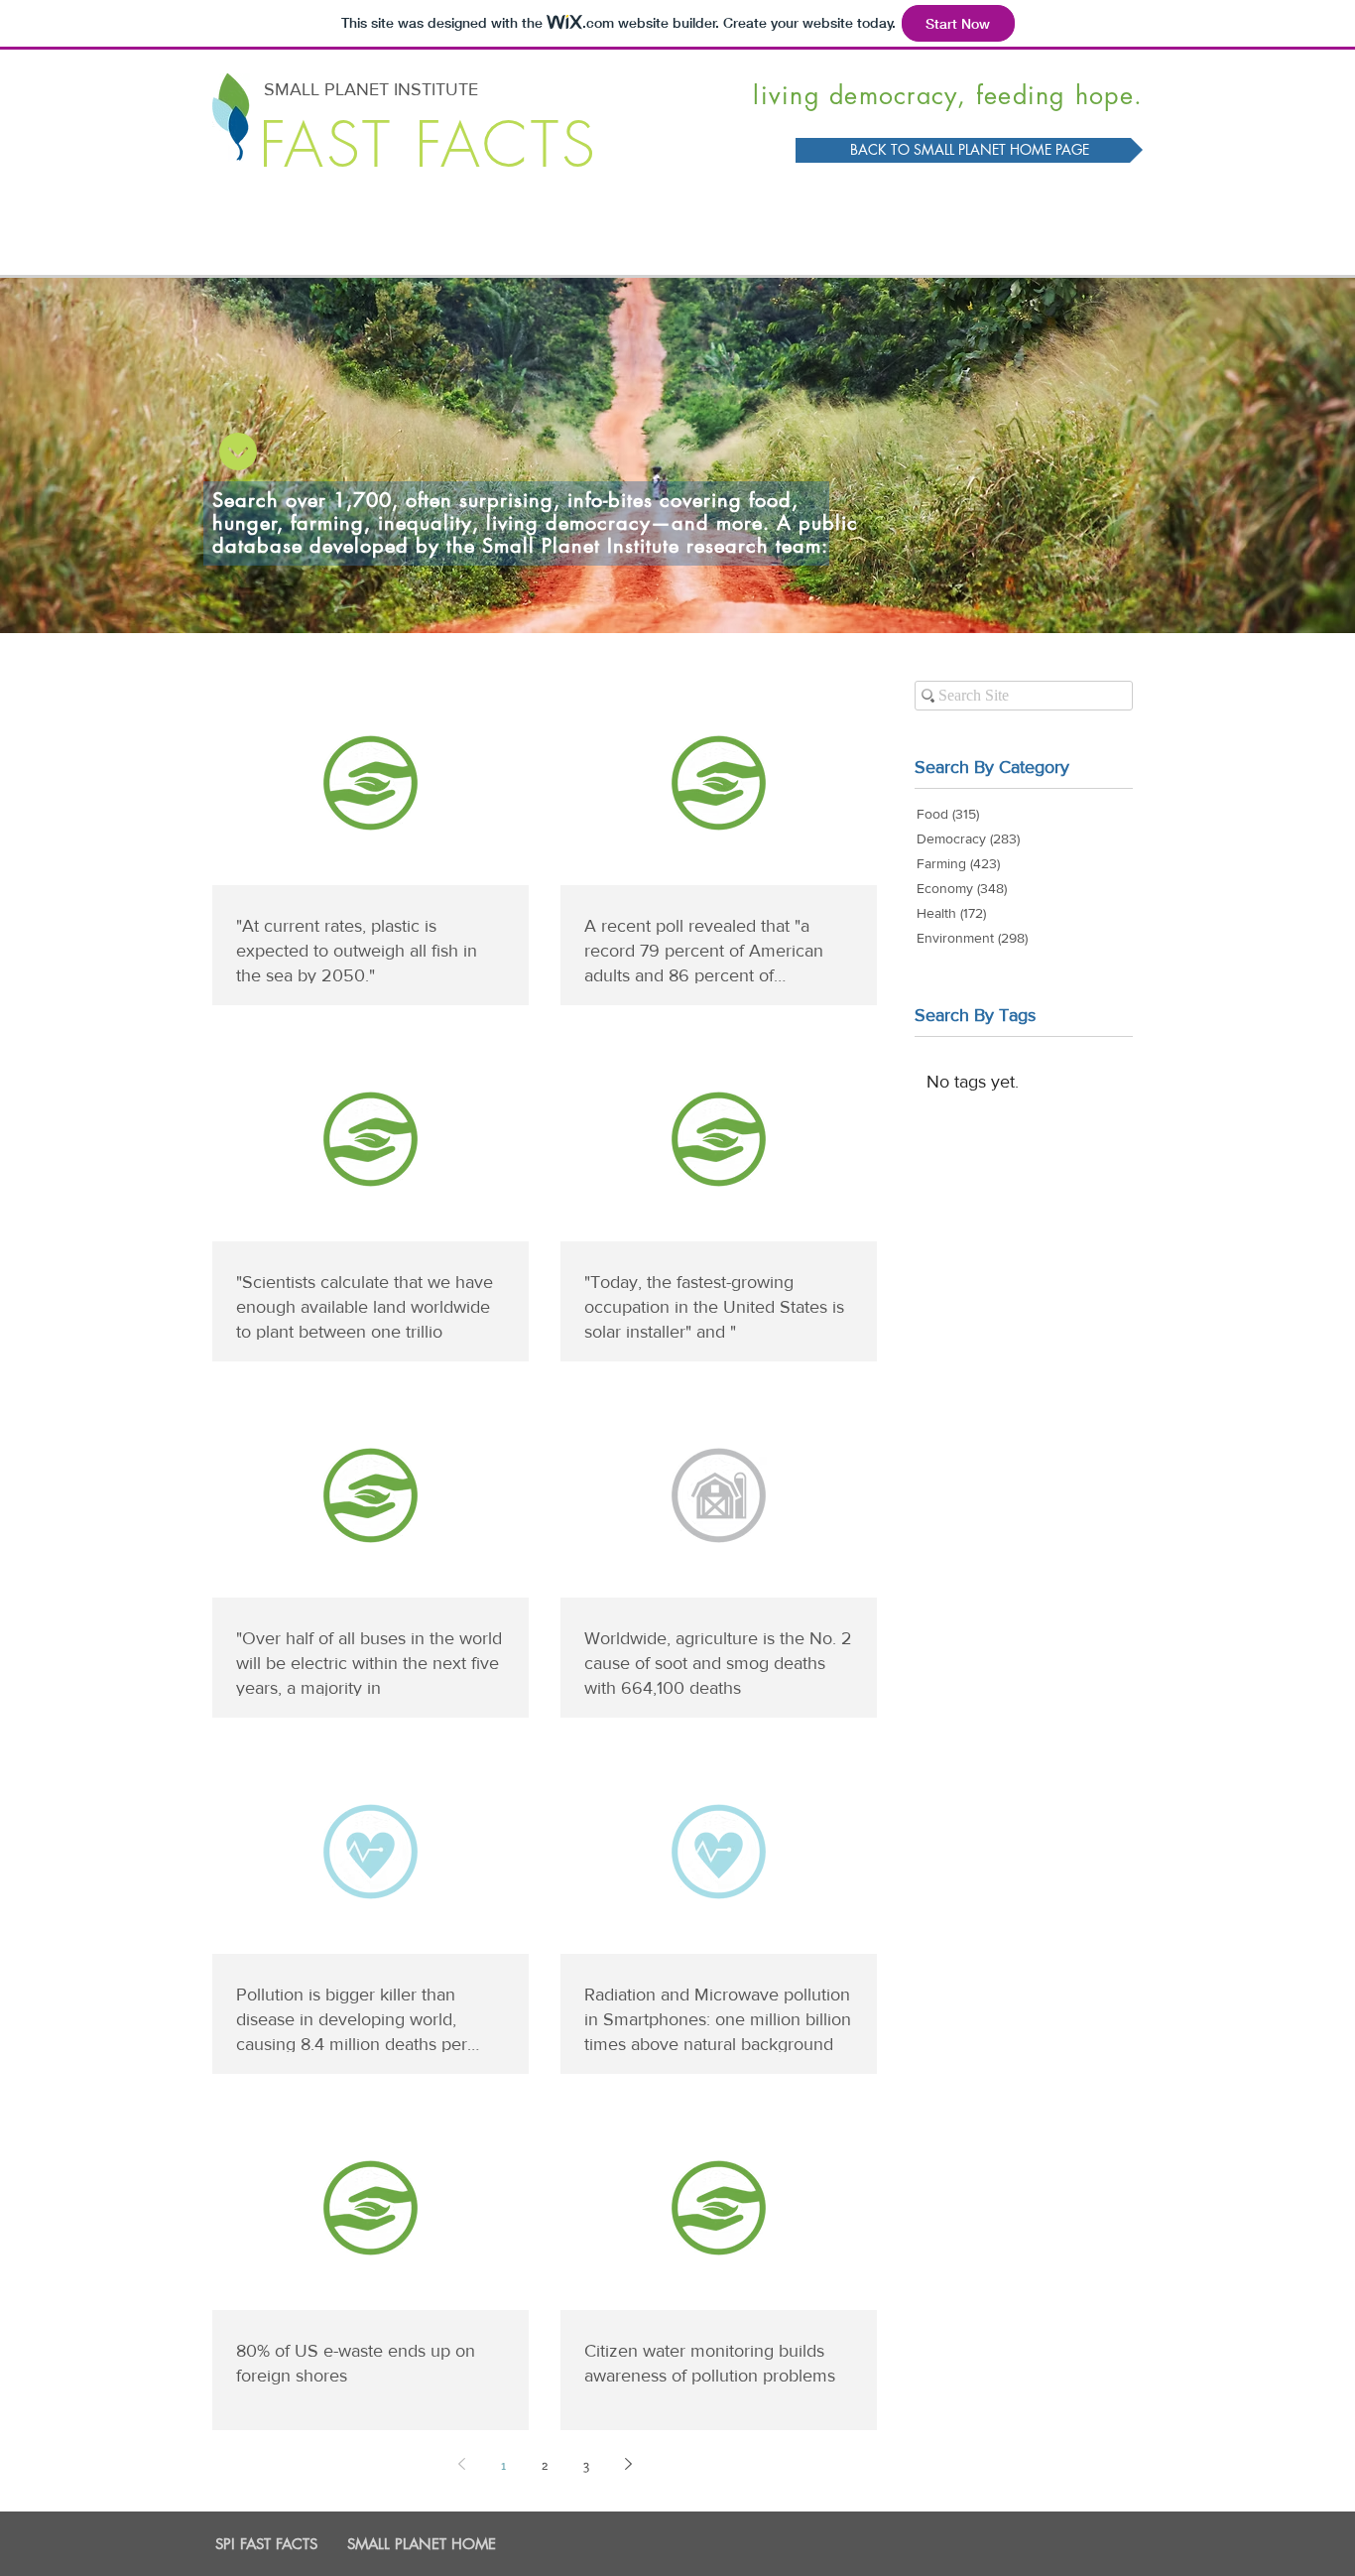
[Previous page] (461, 2464)
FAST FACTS (429, 145)
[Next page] (628, 2464)
